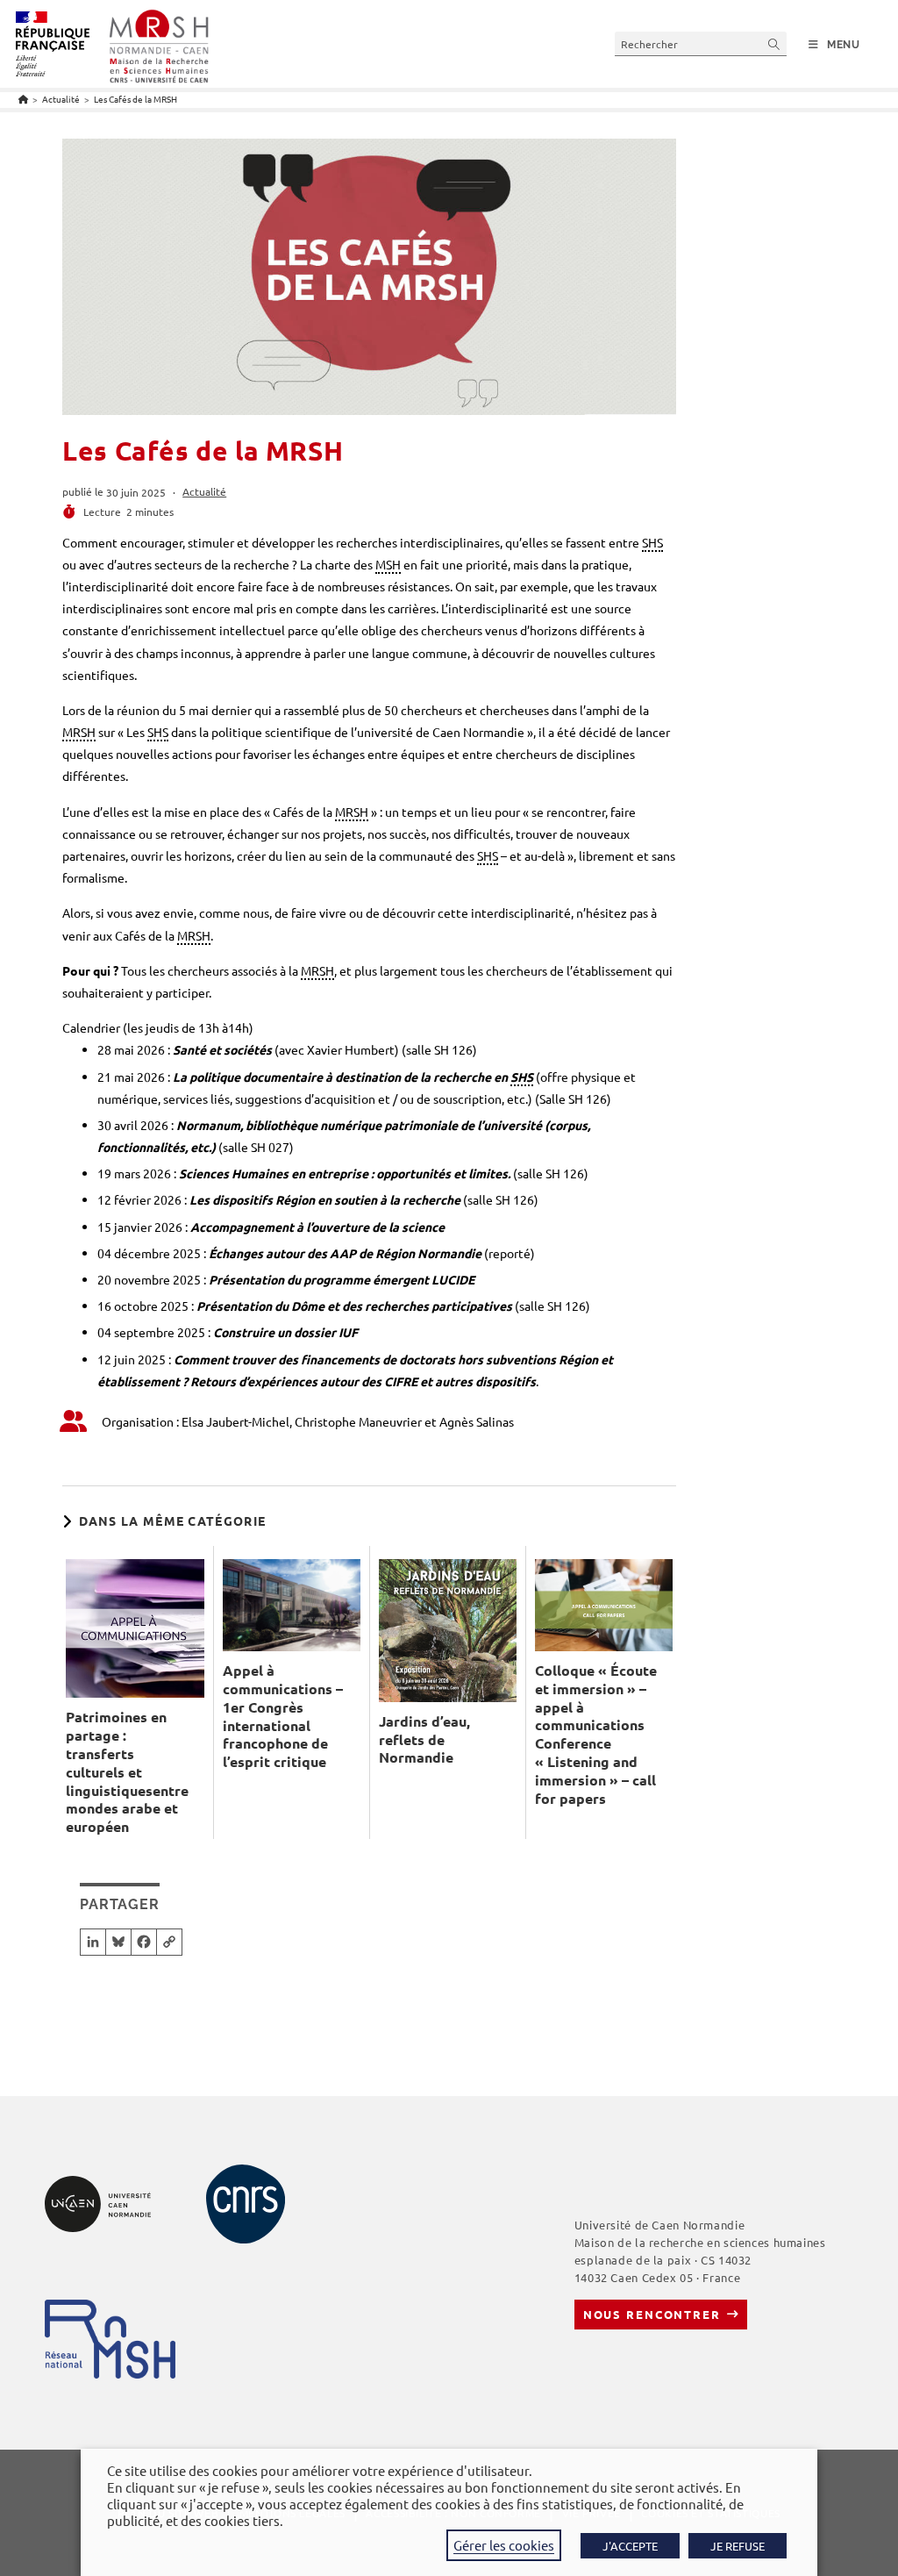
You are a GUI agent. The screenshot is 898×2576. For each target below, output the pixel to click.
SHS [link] (652, 542)
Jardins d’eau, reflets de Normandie (424, 1740)
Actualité (204, 491)
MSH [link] (388, 564)
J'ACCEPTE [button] (630, 2546)
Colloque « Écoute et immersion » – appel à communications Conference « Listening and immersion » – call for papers (596, 1735)
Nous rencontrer (652, 2314)
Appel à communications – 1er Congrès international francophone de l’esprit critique (283, 1716)
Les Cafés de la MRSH (135, 99)
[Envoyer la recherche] (774, 43)
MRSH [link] (79, 732)
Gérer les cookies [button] (504, 2545)
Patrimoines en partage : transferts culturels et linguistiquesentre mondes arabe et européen (127, 1772)
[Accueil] (23, 99)
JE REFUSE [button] (738, 2546)
